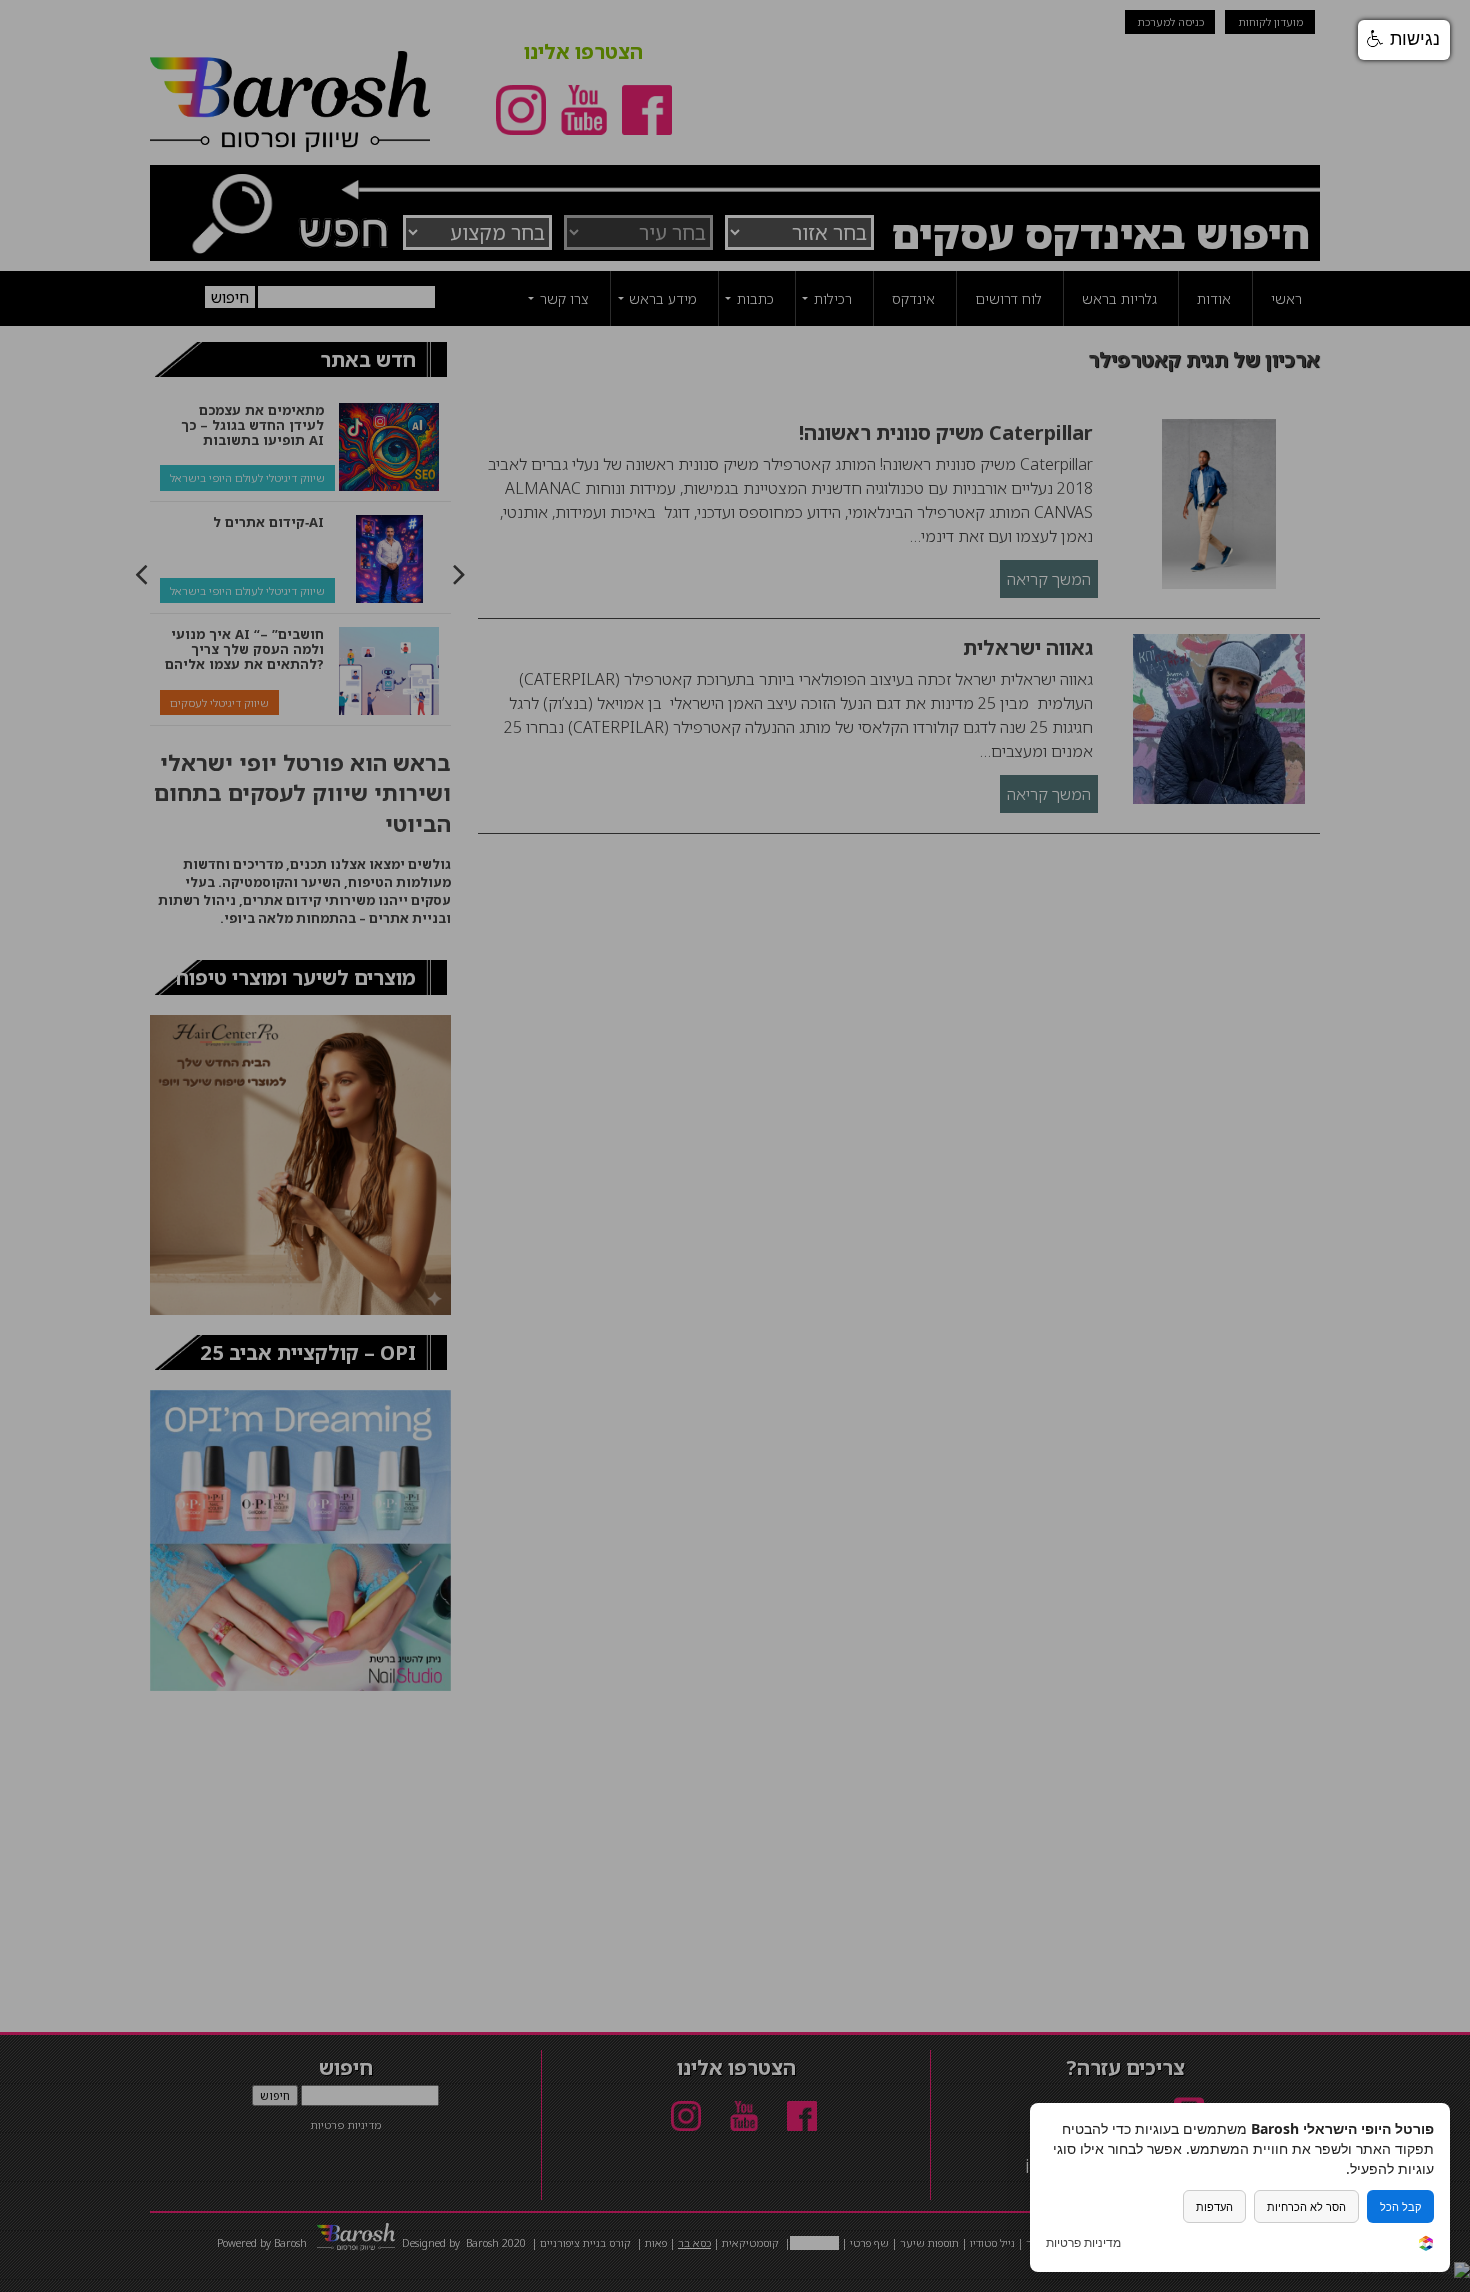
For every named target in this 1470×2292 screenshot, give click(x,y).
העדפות (1214, 2206)
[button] (1404, 40)
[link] (1426, 2245)
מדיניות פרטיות (1083, 2243)
